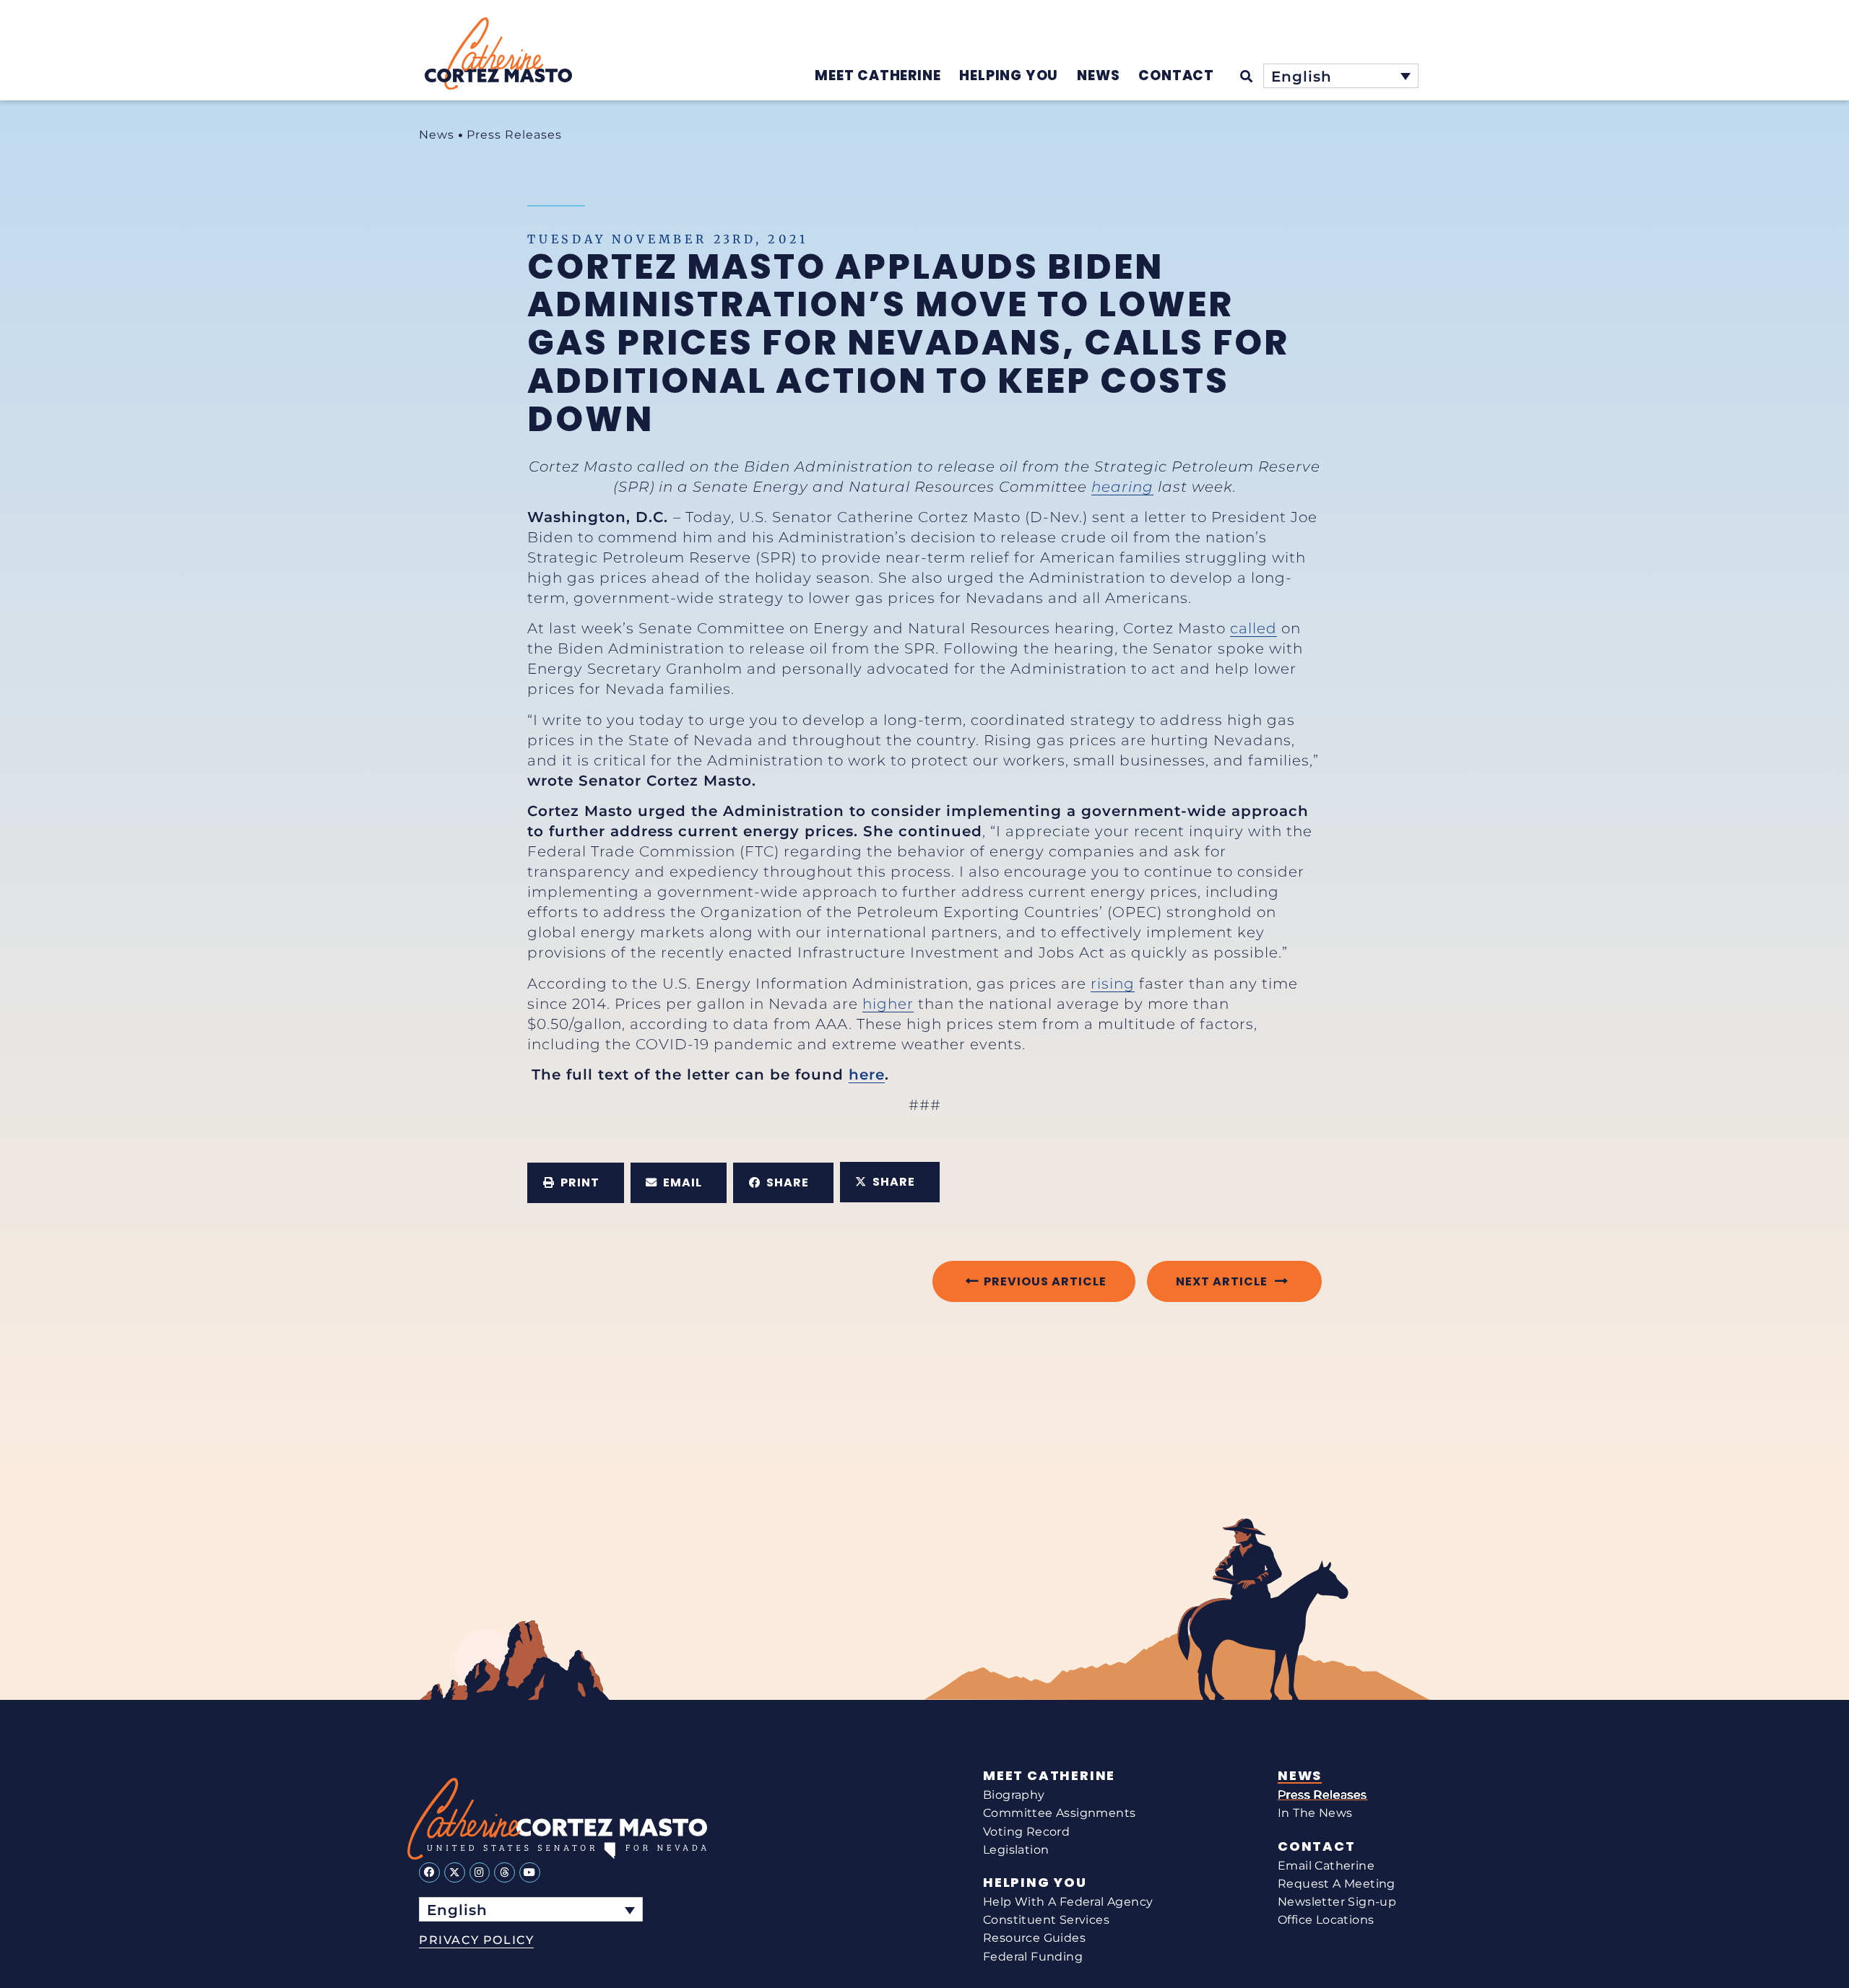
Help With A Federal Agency (1068, 1902)
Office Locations (1326, 1920)
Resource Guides (1034, 1938)
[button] (576, 1183)
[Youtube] (530, 1873)
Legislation (1016, 1850)
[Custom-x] (455, 1873)
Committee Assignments (1059, 1813)
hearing (1122, 487)
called (1253, 628)
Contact (1317, 1846)
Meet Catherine (1049, 1776)
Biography (1014, 1795)
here (867, 1075)
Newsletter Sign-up (1337, 1902)
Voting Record (1026, 1832)
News (437, 135)
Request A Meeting (1337, 1884)
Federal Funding (1033, 1957)
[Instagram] (480, 1873)
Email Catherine (1326, 1866)
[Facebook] (429, 1873)
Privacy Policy (476, 1940)
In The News (1315, 1813)
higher (888, 1004)
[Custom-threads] (505, 1873)
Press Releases (514, 135)
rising (1113, 984)
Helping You (1035, 1883)
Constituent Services (1046, 1920)
